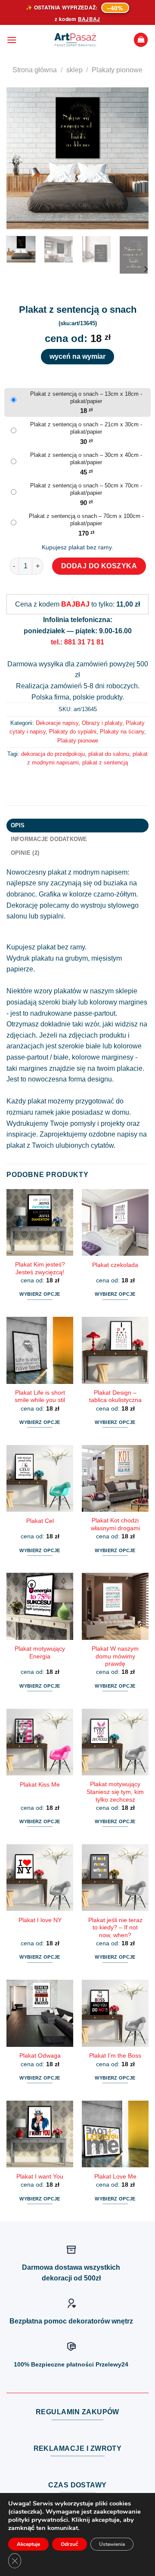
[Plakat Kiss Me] (40, 1742)
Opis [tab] (18, 825)
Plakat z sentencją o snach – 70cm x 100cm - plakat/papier (86, 520)
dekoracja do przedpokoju (53, 754)
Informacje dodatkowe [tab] (49, 839)
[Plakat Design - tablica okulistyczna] (115, 1350)
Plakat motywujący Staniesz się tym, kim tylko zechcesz (115, 1792)
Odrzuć (70, 2544)
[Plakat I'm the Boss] (115, 2013)
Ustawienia (112, 2544)
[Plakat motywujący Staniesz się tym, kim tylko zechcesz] (115, 1742)
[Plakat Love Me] (115, 2134)
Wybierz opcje (40, 1294)
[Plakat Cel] (40, 1478)
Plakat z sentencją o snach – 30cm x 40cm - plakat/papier (86, 459)
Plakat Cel (40, 1521)
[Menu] (12, 40)
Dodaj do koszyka (99, 566)
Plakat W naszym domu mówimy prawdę (115, 1656)
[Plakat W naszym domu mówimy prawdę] (115, 1606)
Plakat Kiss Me (40, 1785)
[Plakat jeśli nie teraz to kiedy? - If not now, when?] (115, 1878)
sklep (74, 70)
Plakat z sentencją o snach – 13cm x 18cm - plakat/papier (86, 397)
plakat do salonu (109, 754)
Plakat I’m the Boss (115, 2056)
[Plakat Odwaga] (40, 2013)
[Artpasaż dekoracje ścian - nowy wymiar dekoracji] (75, 40)
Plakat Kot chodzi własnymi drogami (115, 1524)
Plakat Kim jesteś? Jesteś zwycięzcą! (40, 1268)
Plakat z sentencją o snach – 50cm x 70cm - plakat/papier (86, 489)
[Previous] (20, 158)
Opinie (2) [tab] (25, 853)
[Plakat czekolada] (115, 1222)
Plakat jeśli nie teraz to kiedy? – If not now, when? (115, 1928)
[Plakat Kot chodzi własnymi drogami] (115, 1478)
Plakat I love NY (40, 1920)
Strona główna (35, 70)
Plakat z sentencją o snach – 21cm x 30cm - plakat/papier (86, 428)
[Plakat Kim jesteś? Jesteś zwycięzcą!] (40, 1222)
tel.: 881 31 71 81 (77, 642)
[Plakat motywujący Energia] (40, 1606)
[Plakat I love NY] (40, 1878)
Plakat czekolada (115, 1265)
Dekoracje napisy (57, 723)
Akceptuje (28, 2544)
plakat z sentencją (105, 763)
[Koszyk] (141, 40)
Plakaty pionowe (117, 70)
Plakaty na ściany (122, 732)
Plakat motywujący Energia (40, 1653)
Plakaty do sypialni (73, 732)
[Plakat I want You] (40, 2134)
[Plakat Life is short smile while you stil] (40, 1350)
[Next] (135, 158)
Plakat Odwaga (40, 2056)
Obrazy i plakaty (102, 723)
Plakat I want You (40, 2177)
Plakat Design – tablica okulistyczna (115, 1397)
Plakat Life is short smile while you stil (40, 1397)
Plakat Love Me (115, 2177)
